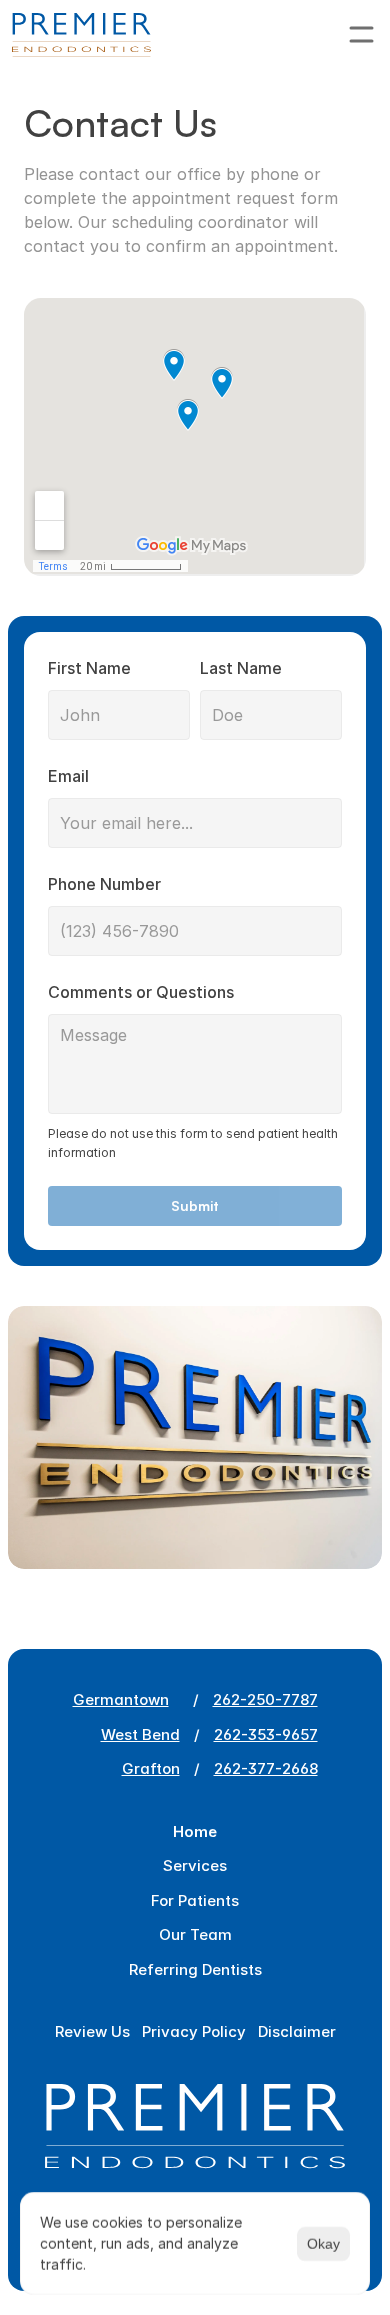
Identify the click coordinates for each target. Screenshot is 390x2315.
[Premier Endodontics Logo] (81, 35)
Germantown (121, 1699)
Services (195, 1865)
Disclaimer (297, 2031)
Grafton (151, 1768)
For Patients (195, 1900)
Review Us (92, 2031)
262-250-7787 (265, 1699)
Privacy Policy (194, 2031)
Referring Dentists (195, 1969)
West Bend (140, 1734)
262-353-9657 (266, 1734)
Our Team (195, 1934)
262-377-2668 (266, 1768)
